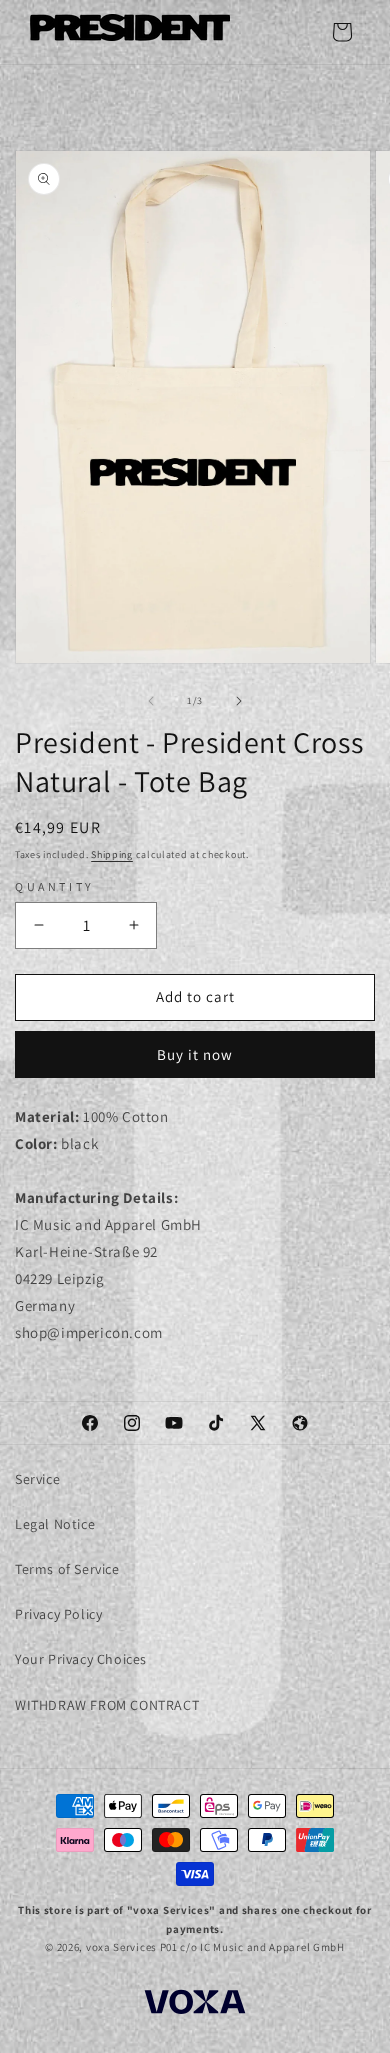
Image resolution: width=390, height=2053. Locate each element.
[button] (342, 32)
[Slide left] (151, 701)
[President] (130, 31)
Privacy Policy (58, 1614)
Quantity (55, 886)
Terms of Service (67, 1569)
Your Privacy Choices (81, 1659)
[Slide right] (239, 701)
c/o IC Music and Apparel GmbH (262, 1947)
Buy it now (195, 1054)
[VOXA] (195, 2004)
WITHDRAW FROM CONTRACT (107, 1705)
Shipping (112, 854)
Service (37, 1479)
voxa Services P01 (132, 1947)
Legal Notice (55, 1524)
